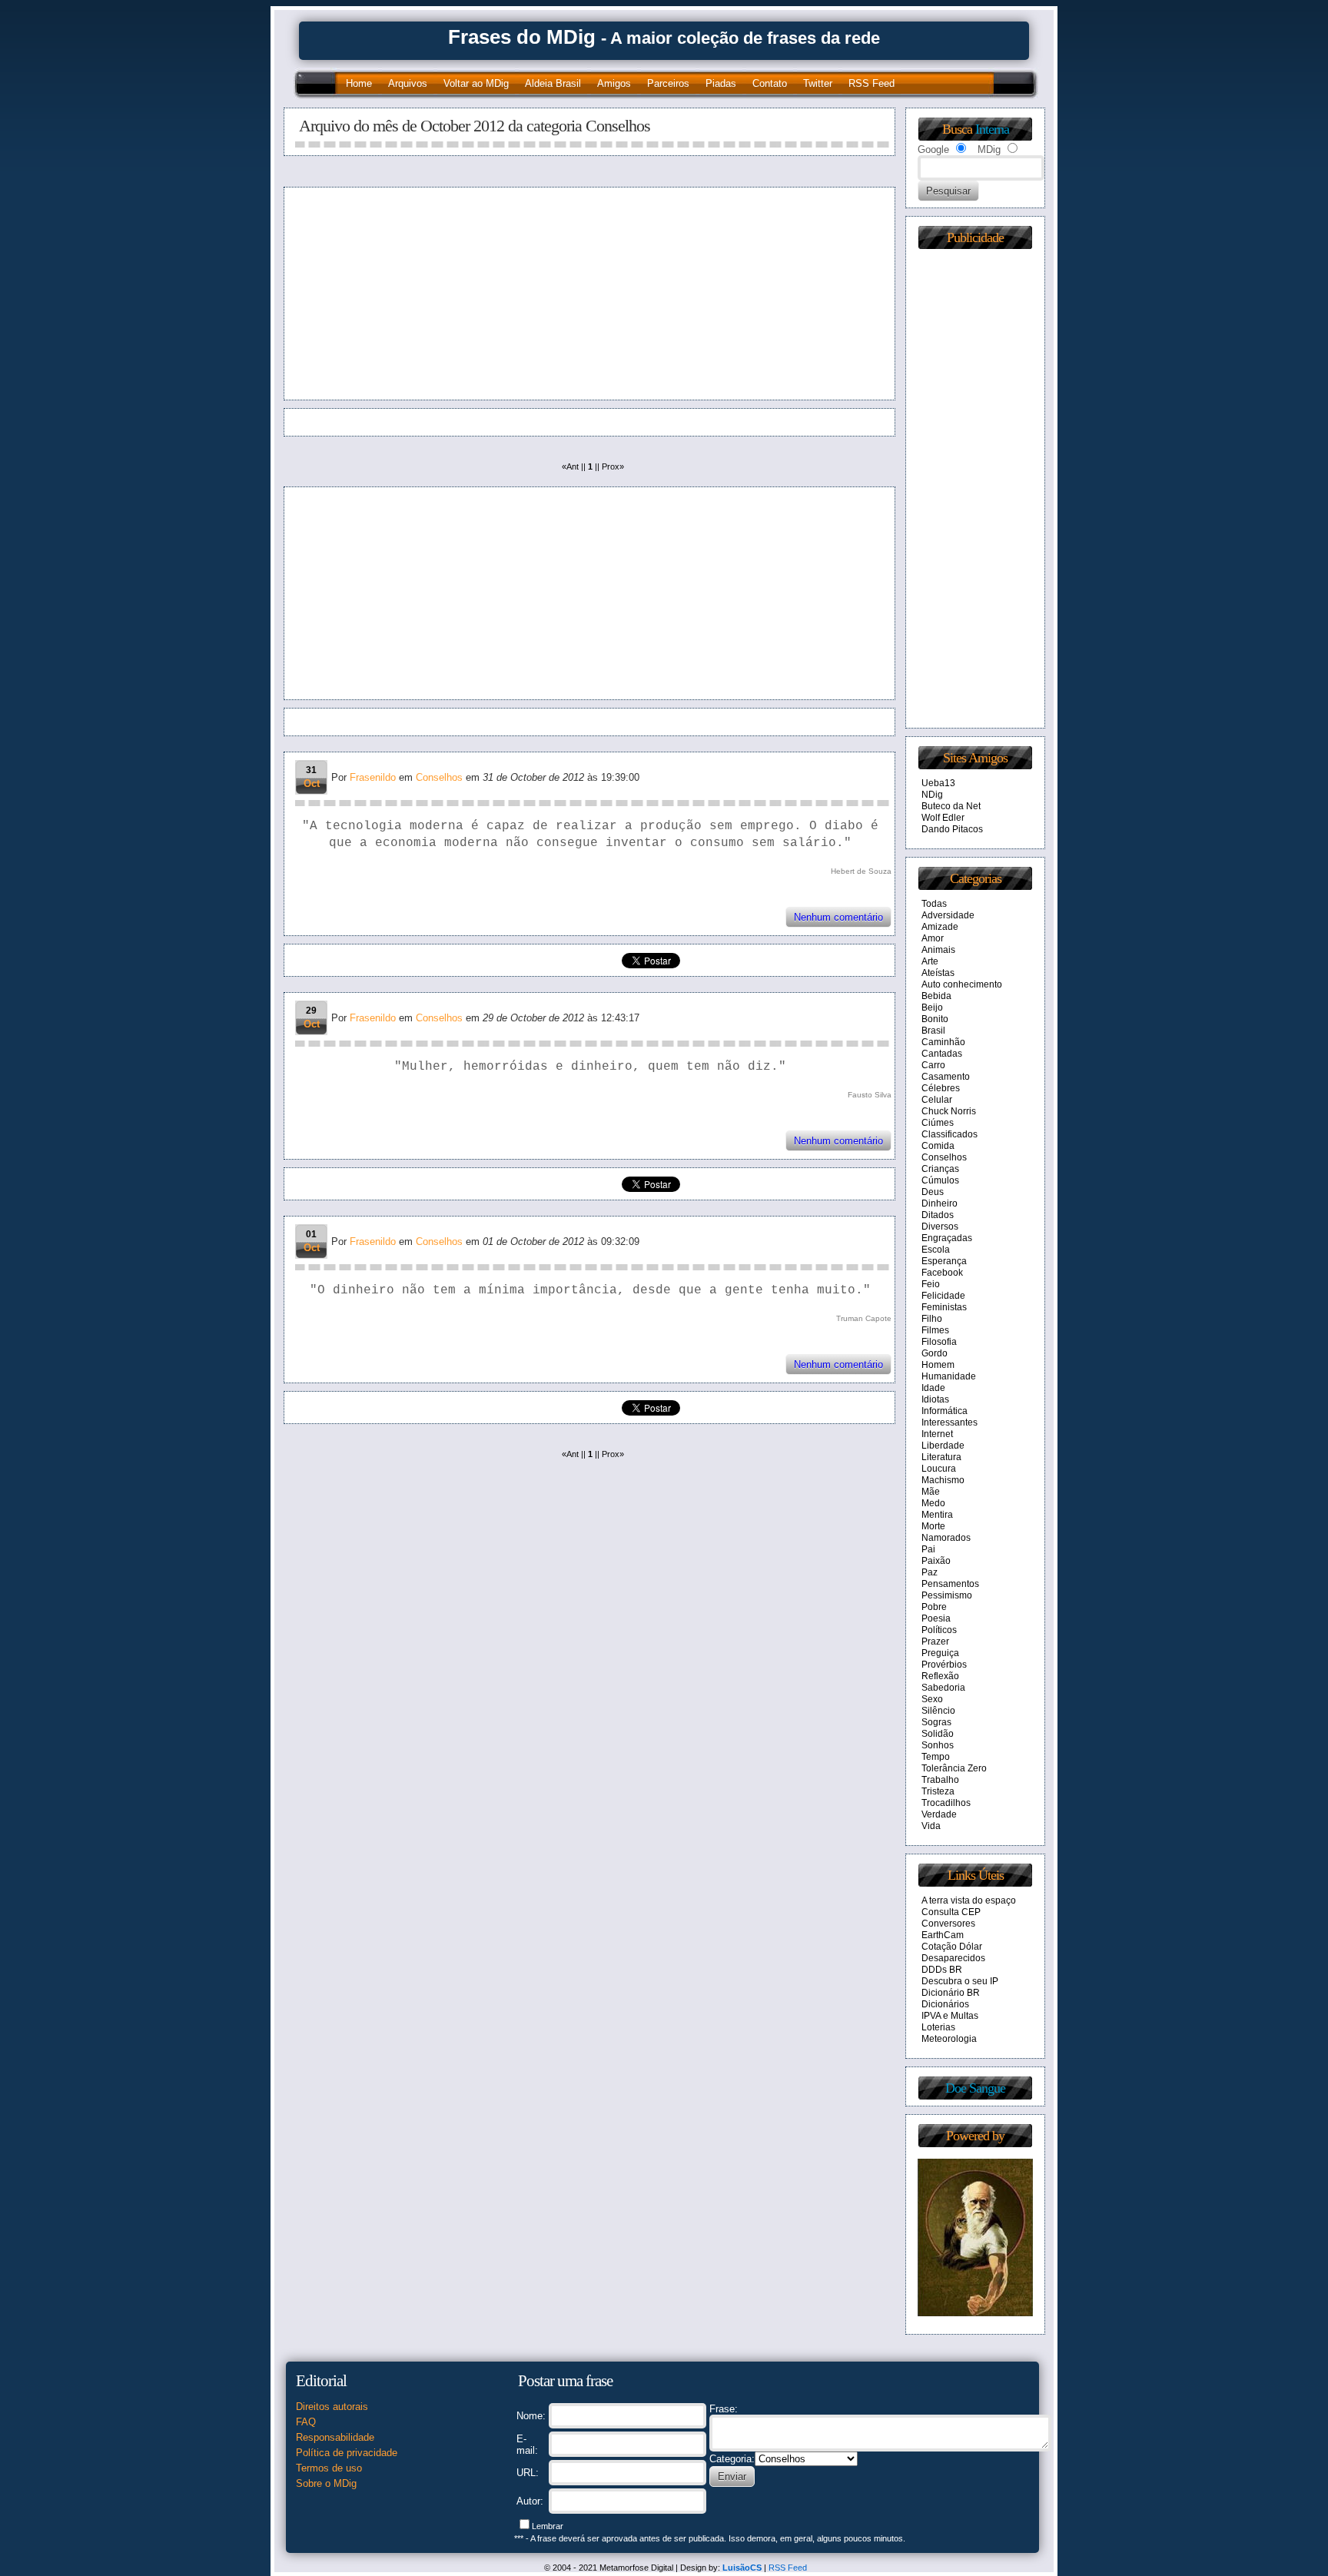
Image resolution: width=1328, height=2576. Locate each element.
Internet (937, 1434)
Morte (933, 1526)
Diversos (940, 1227)
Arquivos (408, 83)
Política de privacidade (347, 2453)
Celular (937, 1100)
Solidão (938, 1734)
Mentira (937, 1515)
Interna (992, 129)
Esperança (944, 1261)
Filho (932, 1319)
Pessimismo (947, 1595)
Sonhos (938, 1745)
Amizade (940, 927)
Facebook (942, 1273)
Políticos (939, 1630)
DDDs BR (942, 1970)
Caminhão (943, 1042)
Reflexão (940, 1676)
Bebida (936, 996)
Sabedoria (943, 1688)
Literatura (941, 1457)
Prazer (935, 1642)
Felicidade (943, 1296)
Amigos (614, 83)
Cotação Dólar (952, 1947)
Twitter (818, 83)
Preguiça (940, 1653)
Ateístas (938, 973)
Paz (930, 1572)
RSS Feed (871, 83)
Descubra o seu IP (960, 1981)
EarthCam (943, 1935)
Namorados (946, 1538)
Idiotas (935, 1399)
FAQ (306, 2422)
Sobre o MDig (326, 2483)
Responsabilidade (335, 2437)
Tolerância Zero (954, 1768)
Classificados (950, 1134)
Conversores (948, 1924)
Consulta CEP (951, 1912)
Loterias (938, 2027)
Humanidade (949, 1376)
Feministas (944, 1307)
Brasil (933, 1031)
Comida (938, 1146)
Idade (933, 1388)
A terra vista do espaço (969, 1900)
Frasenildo (373, 777)
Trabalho (940, 1780)
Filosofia (939, 1342)
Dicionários (945, 2004)
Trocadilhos (946, 1803)
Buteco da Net (951, 806)
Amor (933, 938)
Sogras (936, 1722)
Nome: (531, 2416)
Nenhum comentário (838, 917)
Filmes (935, 1330)
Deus (933, 1192)
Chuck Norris (949, 1111)
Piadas (721, 83)
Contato (770, 83)
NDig (932, 795)
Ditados (938, 1215)
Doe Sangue (975, 2088)
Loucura (939, 1469)
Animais (938, 950)
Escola (936, 1250)
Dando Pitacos (952, 829)
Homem (938, 1365)
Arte (930, 961)
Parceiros (668, 83)
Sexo (932, 1699)
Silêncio (938, 1711)
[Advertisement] (440, 294)
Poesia (936, 1618)
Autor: (530, 2501)
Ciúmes (938, 1123)
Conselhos (439, 777)
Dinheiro (940, 1203)
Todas (934, 904)
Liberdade (943, 1446)
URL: (528, 2473)
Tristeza (938, 1791)
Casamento (946, 1077)
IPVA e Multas (950, 2016)
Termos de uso (329, 2468)
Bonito (935, 1019)
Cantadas (942, 1054)
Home (359, 83)
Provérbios (944, 1665)
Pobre (934, 1607)
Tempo (936, 1757)
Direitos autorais (332, 2407)
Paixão (936, 1561)
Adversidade (948, 915)
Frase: (724, 2409)
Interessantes (950, 1422)
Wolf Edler (943, 818)
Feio (931, 1284)
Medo (933, 1503)
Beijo (932, 1007)
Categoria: (732, 2459)
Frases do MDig (522, 37)
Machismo (943, 1480)
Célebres (941, 1088)
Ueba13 (938, 783)
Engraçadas (947, 1238)
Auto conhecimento (962, 984)
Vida (931, 1826)
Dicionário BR (951, 1993)
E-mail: (527, 2445)
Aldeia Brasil (553, 83)
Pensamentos (950, 1584)
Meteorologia (949, 2039)
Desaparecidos (953, 1958)
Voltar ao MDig (476, 83)
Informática (945, 1411)
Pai (928, 1549)
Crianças (940, 1169)
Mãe (931, 1492)
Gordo (935, 1353)
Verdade (939, 1814)
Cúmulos (940, 1180)
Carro (933, 1065)
